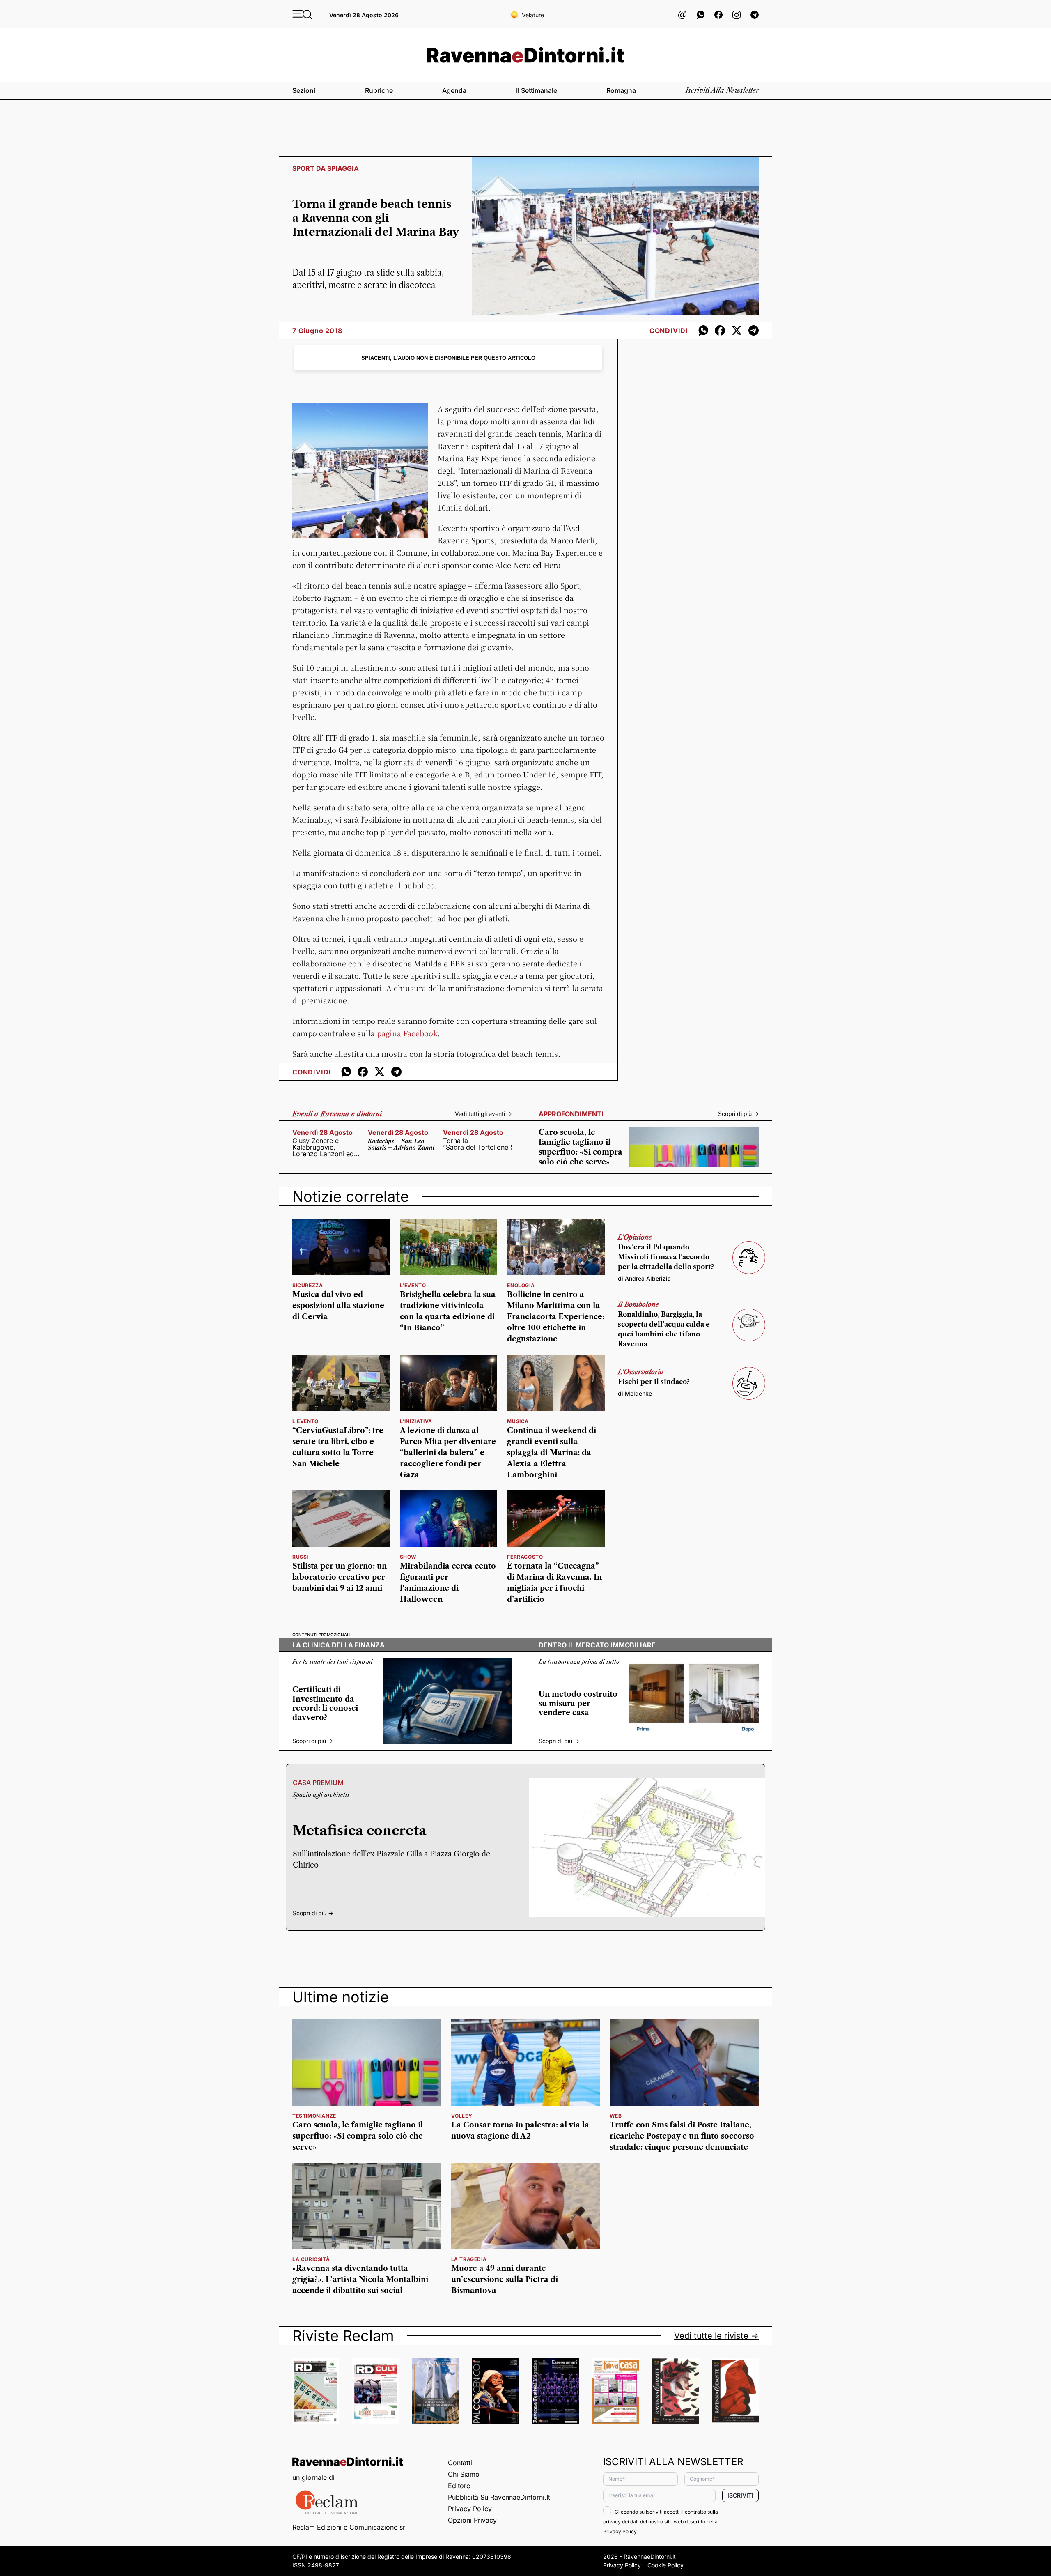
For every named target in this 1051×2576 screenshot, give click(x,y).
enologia (521, 1285)
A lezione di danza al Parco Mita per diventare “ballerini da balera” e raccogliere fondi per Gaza (448, 1453)
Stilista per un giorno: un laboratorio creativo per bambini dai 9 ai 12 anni (340, 1577)
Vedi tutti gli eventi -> (483, 1114)
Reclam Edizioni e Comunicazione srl (350, 2527)
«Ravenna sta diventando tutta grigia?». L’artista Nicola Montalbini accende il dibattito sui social (360, 2279)
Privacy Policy (470, 2509)
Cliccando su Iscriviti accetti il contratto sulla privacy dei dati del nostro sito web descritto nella (661, 2522)
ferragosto (525, 1557)
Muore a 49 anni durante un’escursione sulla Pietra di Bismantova (505, 2279)
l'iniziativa (416, 1421)
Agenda (454, 90)
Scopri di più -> (738, 1114)
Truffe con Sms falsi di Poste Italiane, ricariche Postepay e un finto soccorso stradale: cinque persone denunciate (682, 2136)
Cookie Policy (665, 2565)
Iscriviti (740, 2495)
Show (408, 1557)
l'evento (413, 1285)
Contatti (460, 2463)
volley (462, 2116)
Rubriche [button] (379, 90)
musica (518, 1421)
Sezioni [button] (304, 90)
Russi (300, 1557)
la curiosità (311, 2259)
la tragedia (469, 2259)
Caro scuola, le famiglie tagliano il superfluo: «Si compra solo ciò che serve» (358, 2136)
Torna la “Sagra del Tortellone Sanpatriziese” (477, 1144)
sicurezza (307, 1285)
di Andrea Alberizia (644, 1278)
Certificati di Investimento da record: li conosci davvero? (325, 1704)
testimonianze (314, 2116)
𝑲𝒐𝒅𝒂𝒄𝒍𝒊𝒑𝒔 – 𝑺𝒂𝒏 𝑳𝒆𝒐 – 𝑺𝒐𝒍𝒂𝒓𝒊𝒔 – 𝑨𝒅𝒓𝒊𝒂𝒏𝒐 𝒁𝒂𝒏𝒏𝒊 (401, 1144)
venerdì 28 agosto (322, 1132)
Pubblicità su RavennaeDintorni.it (499, 2497)
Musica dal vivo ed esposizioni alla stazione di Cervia (338, 1306)
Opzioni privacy (472, 2520)
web (616, 2116)
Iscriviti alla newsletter (722, 90)
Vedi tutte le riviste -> (716, 2336)
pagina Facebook (407, 1033)
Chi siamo (464, 2474)
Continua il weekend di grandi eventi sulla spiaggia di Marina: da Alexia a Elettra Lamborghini (552, 1453)
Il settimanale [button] (537, 90)
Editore (459, 2486)
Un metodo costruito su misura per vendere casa (578, 1703)
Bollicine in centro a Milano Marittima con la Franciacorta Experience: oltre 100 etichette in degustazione (556, 1317)
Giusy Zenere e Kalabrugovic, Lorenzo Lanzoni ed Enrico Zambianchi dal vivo (323, 1147)
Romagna (621, 90)
